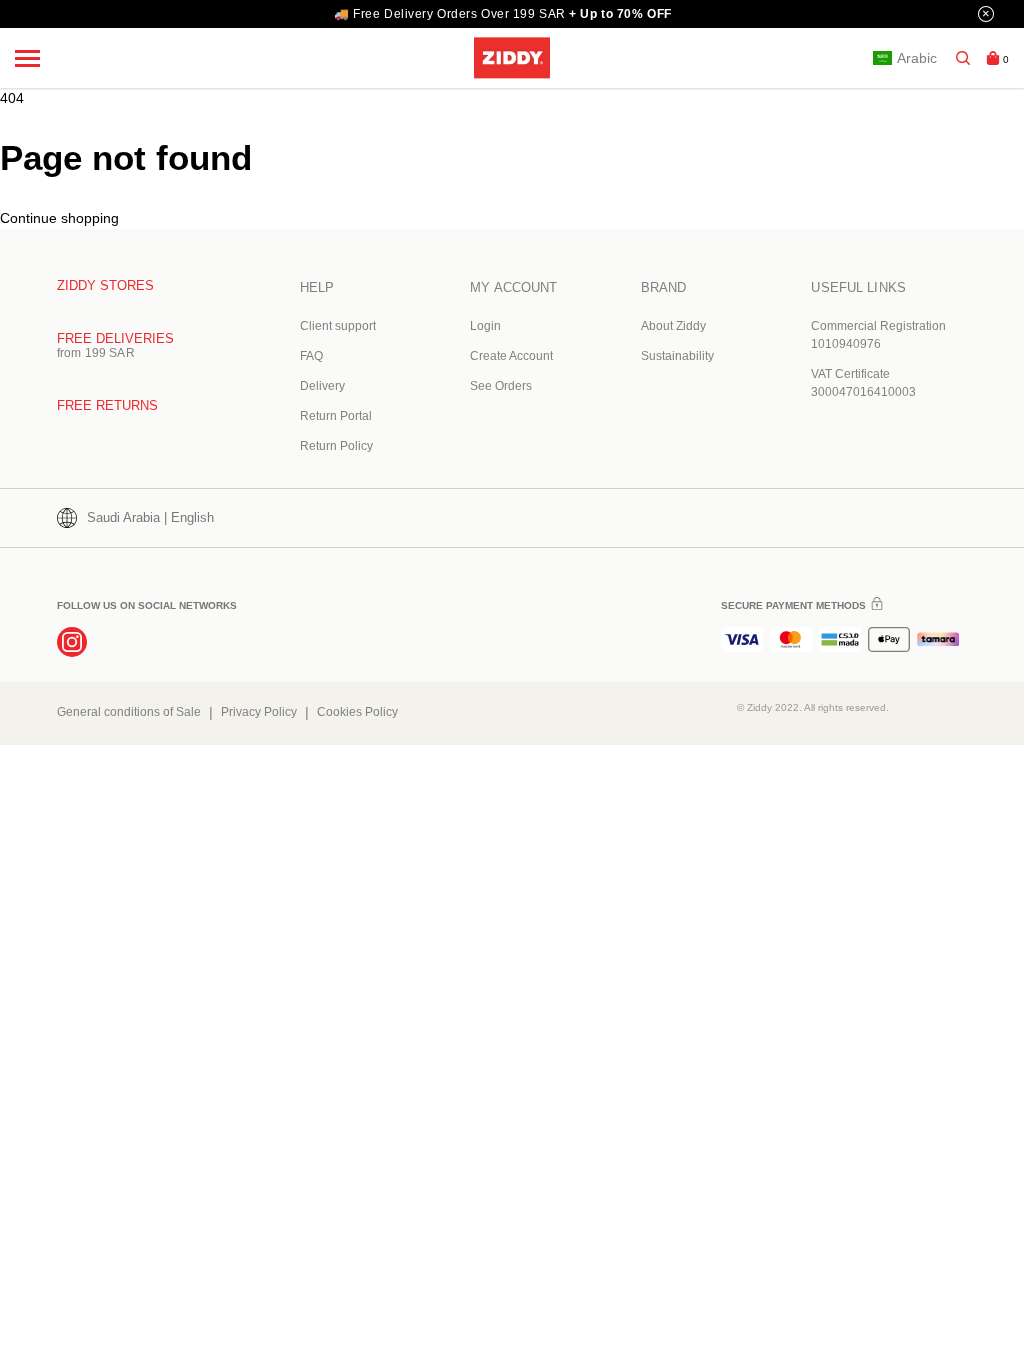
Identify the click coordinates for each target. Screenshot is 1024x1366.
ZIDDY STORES (105, 285)
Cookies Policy (357, 712)
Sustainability (677, 356)
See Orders (501, 386)
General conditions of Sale (129, 712)
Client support (338, 326)
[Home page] (512, 57)
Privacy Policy (259, 712)
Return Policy (336, 446)
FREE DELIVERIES (115, 338)
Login (485, 326)
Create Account (511, 356)
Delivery (322, 386)
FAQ (311, 356)
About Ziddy (673, 326)
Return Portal (336, 416)
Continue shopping (59, 218)
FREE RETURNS (107, 405)
